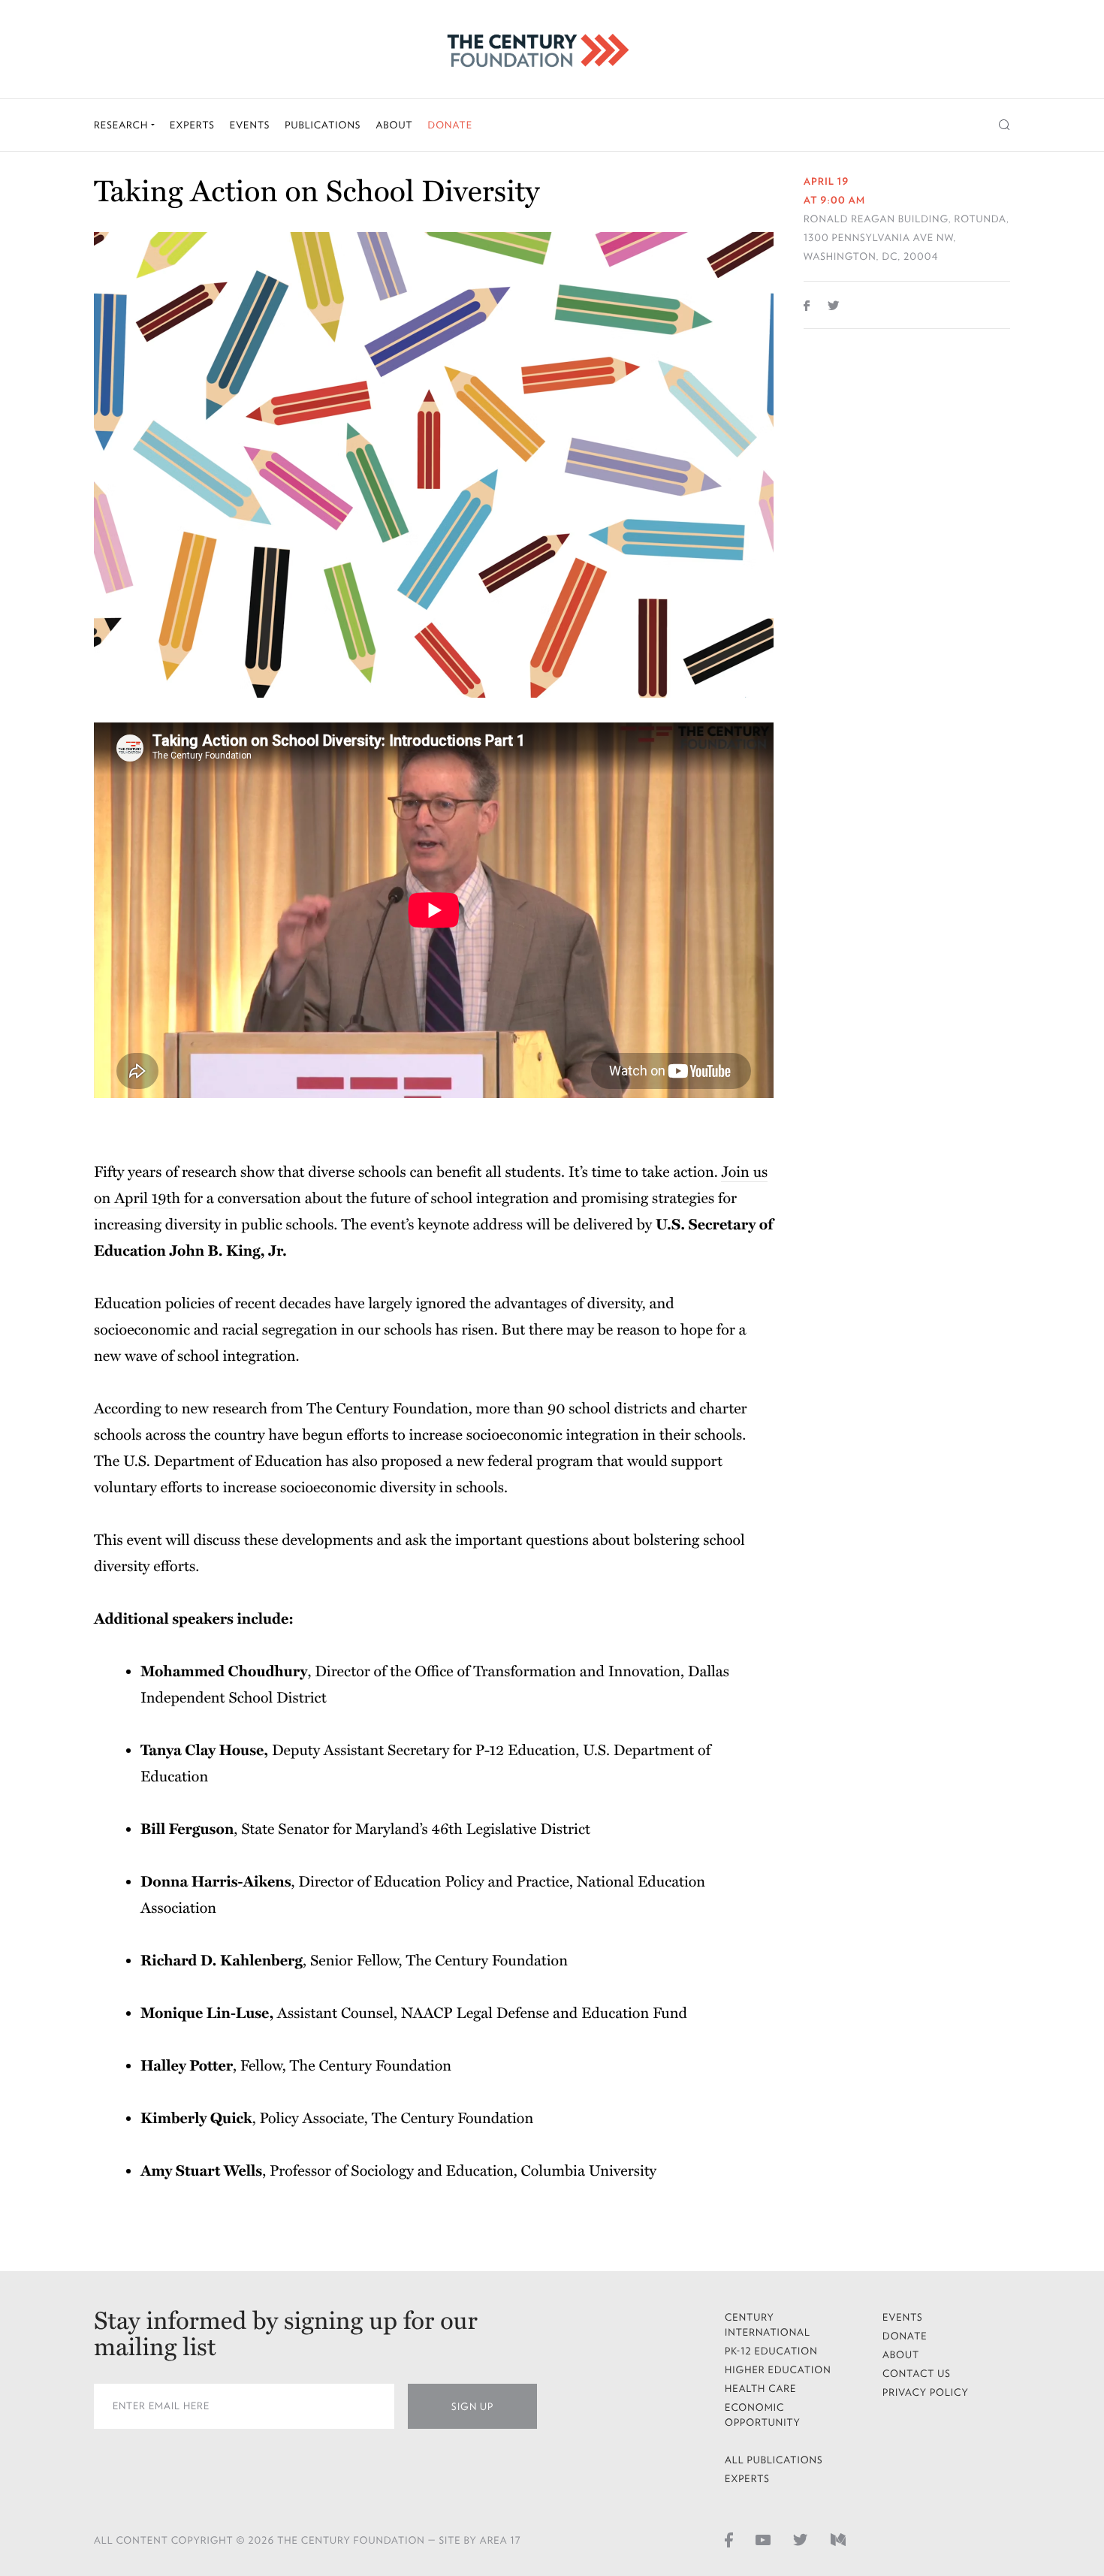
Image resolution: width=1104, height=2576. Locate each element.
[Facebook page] (729, 2539)
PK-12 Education (771, 2351)
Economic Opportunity (763, 2415)
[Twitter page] (801, 2539)
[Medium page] (838, 2539)
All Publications (774, 2460)
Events (250, 125)
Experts (192, 125)
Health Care (761, 2389)
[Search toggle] (1004, 125)
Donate (450, 125)
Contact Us (917, 2374)
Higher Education (778, 2370)
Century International (768, 2325)
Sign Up (472, 2407)
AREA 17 (501, 2540)
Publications (323, 125)
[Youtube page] (763, 2539)
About (394, 125)
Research (122, 125)
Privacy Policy (926, 2392)
